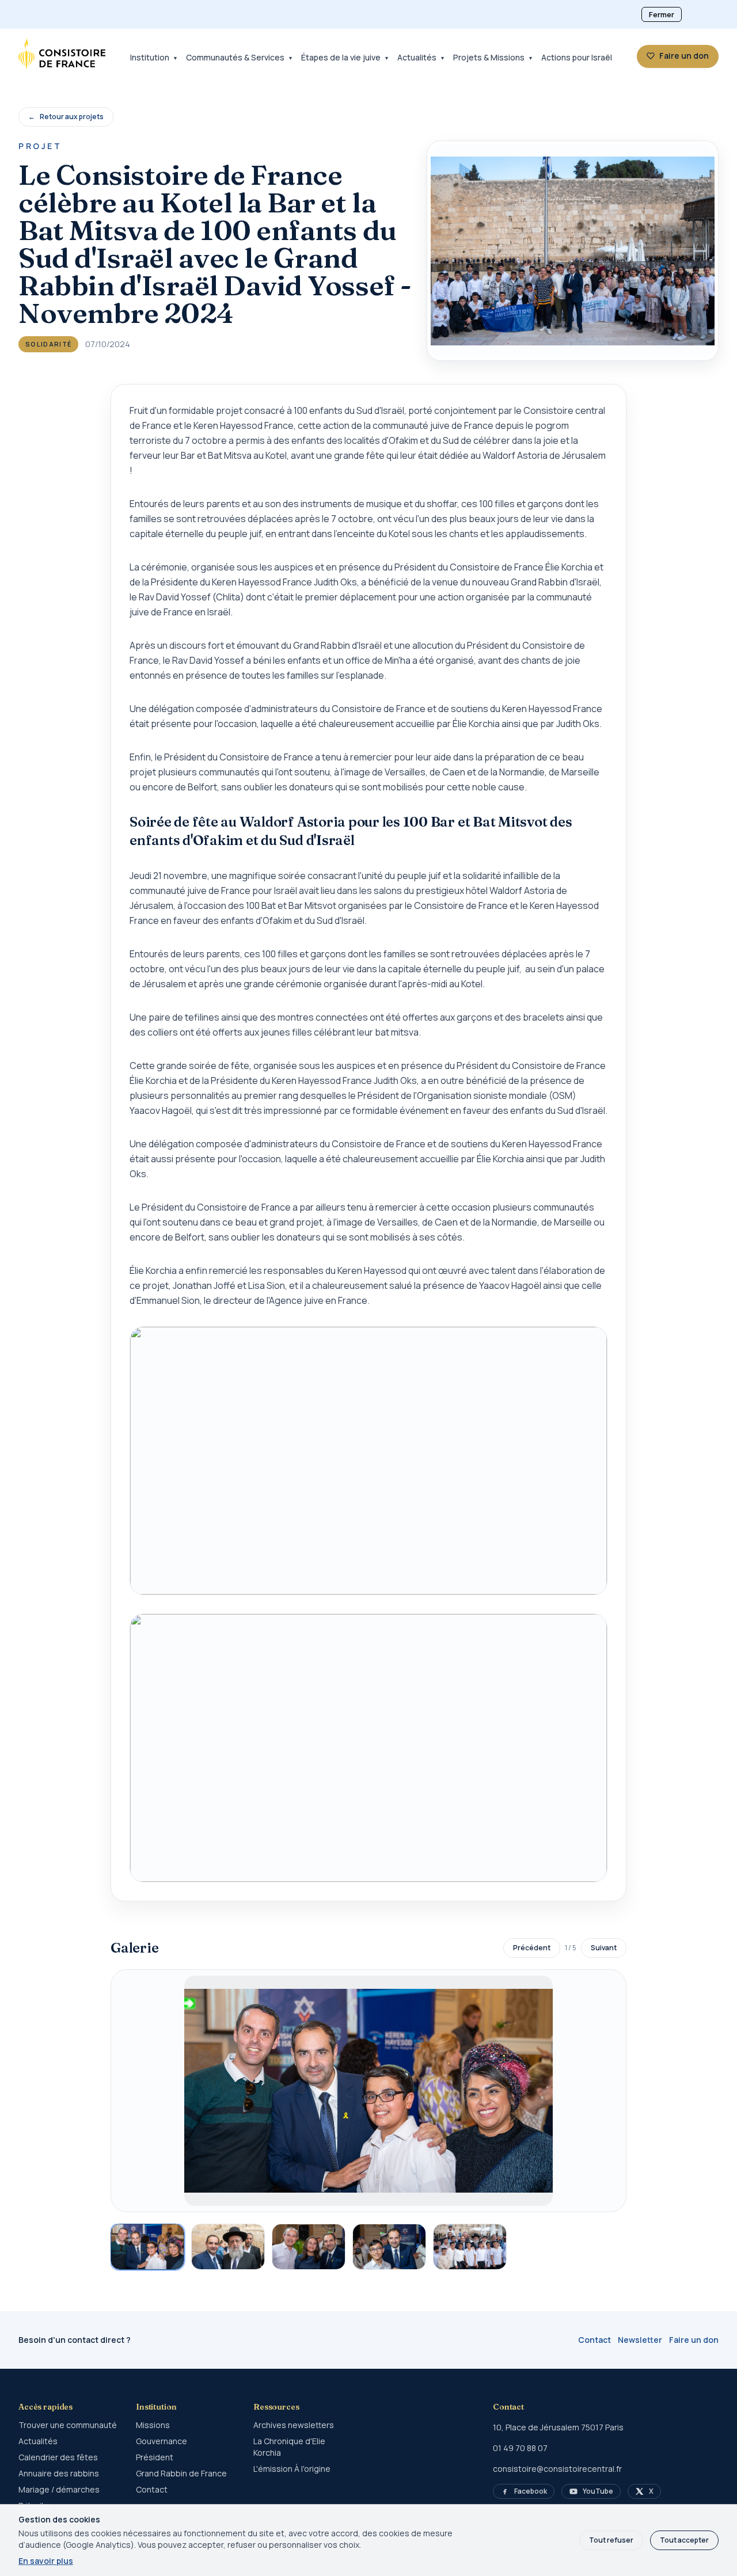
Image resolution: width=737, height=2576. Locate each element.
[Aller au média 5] (470, 2247)
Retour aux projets (66, 117)
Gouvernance (162, 2441)
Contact (594, 2340)
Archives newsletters (294, 2425)
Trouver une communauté (68, 2425)
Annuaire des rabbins (59, 2473)
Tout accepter (684, 2540)
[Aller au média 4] (389, 2247)
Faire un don (694, 2340)
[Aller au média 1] (147, 2247)
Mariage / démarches (59, 2489)
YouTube (598, 2491)
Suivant (604, 1948)
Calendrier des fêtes (58, 2457)
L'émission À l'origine (292, 2469)
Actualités (38, 2441)
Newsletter (640, 2340)
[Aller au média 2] (228, 2247)
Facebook (531, 2491)
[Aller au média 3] (309, 2247)
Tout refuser (611, 2540)
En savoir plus (46, 2561)
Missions (153, 2425)
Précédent (532, 1948)
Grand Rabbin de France (181, 2473)
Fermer (662, 14)
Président (155, 2457)
